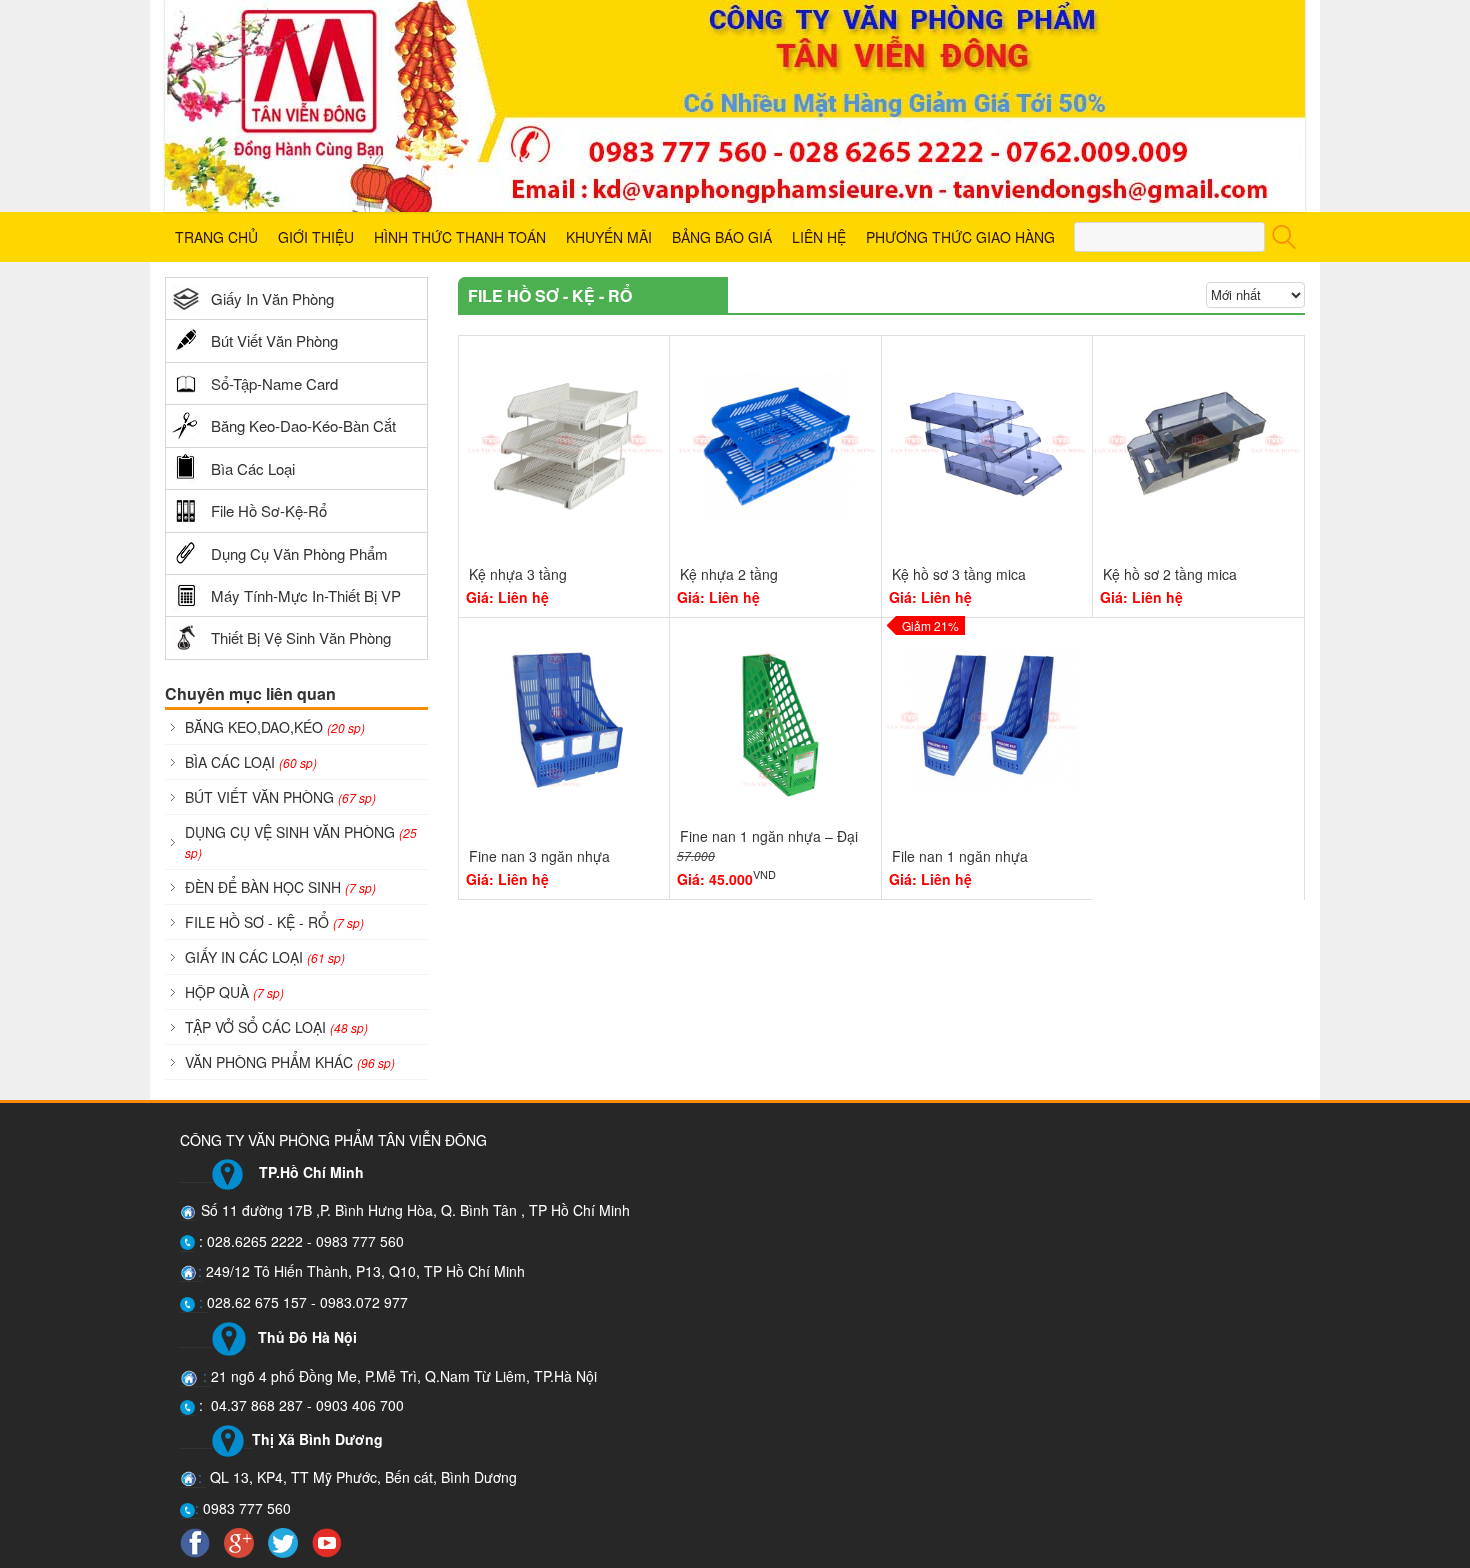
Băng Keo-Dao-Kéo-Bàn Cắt (303, 425)
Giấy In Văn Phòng (272, 298)
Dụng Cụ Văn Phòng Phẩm (299, 553)
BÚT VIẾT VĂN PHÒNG (280, 797)
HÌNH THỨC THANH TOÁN (460, 237)
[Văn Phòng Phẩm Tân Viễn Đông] (735, 106)
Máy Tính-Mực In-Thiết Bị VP (306, 595)
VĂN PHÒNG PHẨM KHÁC (290, 1062)
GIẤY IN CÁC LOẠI (265, 957)
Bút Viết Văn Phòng (274, 340)
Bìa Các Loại (253, 468)
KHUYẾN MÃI (609, 237)
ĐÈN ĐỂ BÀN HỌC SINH (280, 887)
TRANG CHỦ (216, 237)
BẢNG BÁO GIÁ (722, 237)
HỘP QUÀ (234, 992)
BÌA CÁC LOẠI (251, 762)
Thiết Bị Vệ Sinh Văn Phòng (301, 637)
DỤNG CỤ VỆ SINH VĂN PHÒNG (301, 841)
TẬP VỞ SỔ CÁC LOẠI (276, 1027)
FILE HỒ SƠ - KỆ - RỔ (274, 922)
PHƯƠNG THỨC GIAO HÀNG (960, 237)
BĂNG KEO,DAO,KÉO (275, 727)
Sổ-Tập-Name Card (274, 383)
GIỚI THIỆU (316, 237)
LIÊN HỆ (819, 237)
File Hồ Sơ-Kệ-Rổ (269, 510)
